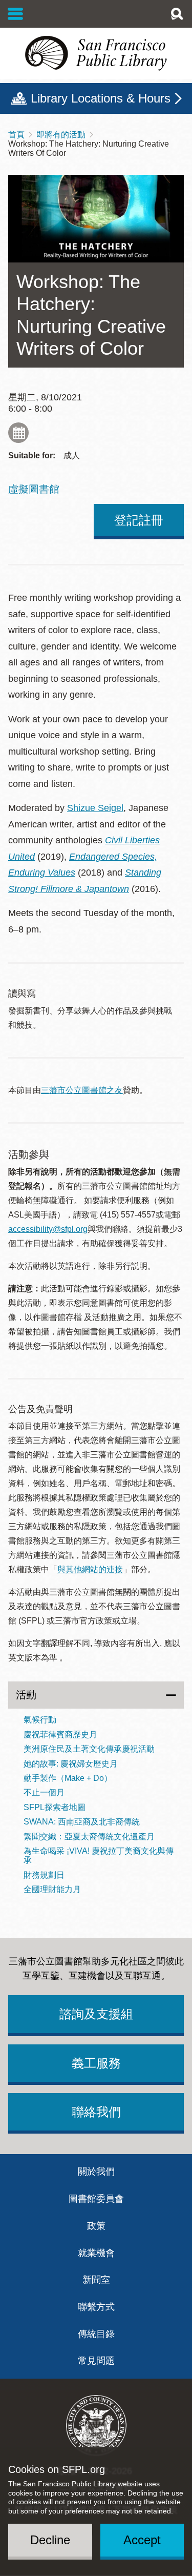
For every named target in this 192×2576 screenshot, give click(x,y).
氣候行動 (40, 1720)
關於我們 (96, 2172)
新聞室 (96, 2280)
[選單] (16, 14)
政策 (96, 2226)
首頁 (16, 135)
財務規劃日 (44, 1875)
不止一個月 (44, 1792)
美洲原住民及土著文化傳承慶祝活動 (89, 1749)
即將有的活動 (61, 135)
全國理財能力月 (52, 1889)
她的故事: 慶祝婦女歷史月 (71, 1764)
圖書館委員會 (96, 2199)
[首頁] (96, 53)
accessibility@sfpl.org (48, 1229)
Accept (142, 2540)
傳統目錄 (96, 2334)
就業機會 (96, 2253)
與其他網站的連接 (90, 1569)
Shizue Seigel (95, 808)
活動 (26, 1695)
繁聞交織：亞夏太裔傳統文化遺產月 (89, 1837)
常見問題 (96, 2361)
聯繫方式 (96, 2307)
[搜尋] (177, 14)
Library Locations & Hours (101, 98)
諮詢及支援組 (96, 2014)
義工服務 (96, 2063)
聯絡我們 (96, 2112)
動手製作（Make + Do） (68, 1778)
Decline (50, 2540)
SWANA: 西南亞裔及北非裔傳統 (82, 1822)
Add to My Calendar (18, 433)
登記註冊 (139, 520)
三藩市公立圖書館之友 (82, 1090)
